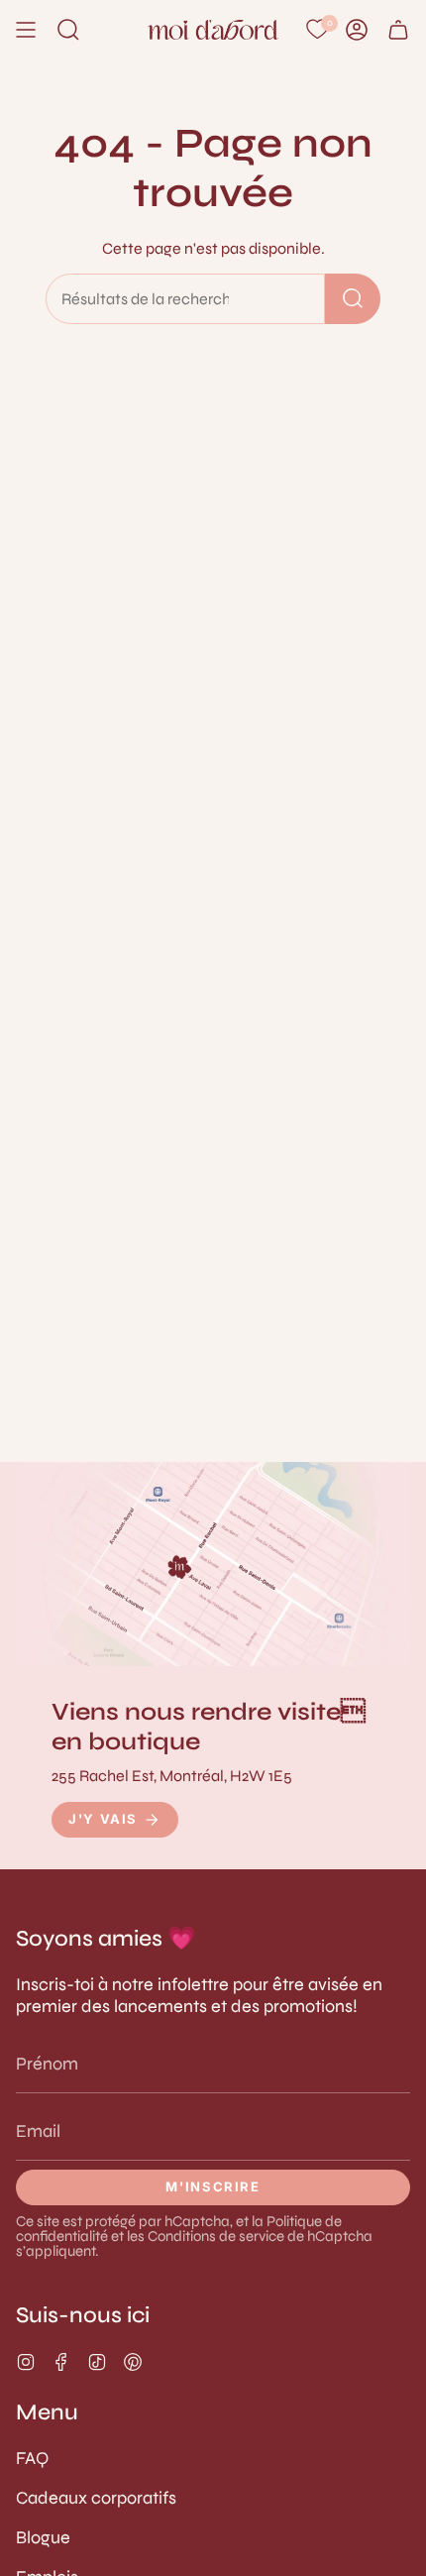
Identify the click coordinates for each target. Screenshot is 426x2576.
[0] (317, 30)
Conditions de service (216, 2236)
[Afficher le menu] (26, 30)
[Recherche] (353, 299)
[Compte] (357, 30)
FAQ (32, 2458)
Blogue (43, 2537)
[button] (68, 30)
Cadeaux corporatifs (96, 2498)
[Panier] (398, 30)
